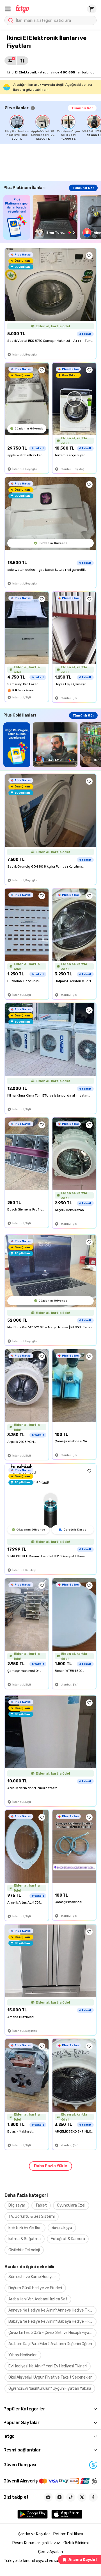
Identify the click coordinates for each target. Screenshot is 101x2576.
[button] (8, 9)
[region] (53, 128)
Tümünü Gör (82, 108)
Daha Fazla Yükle (50, 2166)
